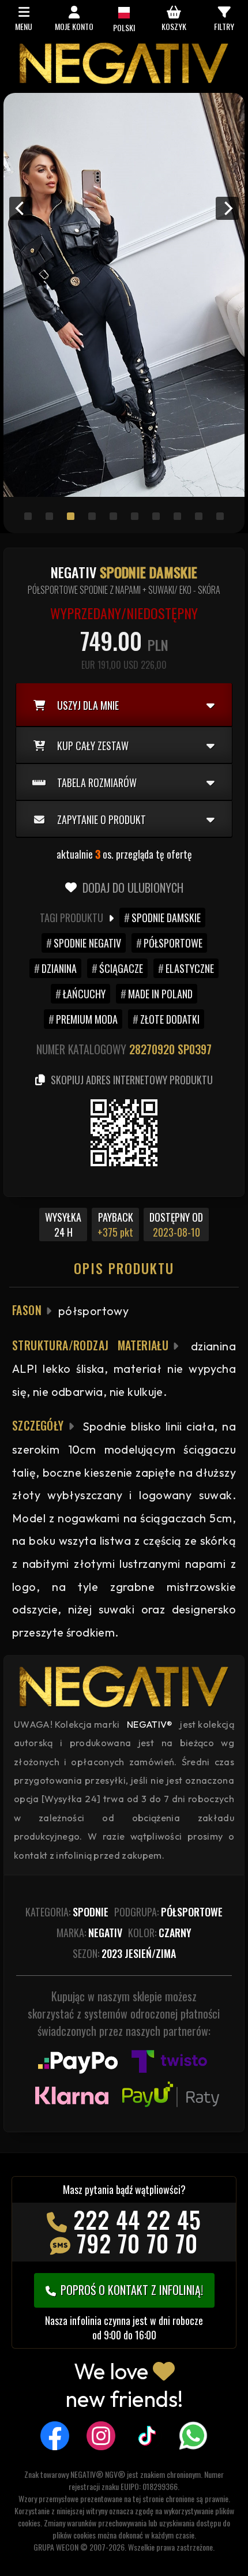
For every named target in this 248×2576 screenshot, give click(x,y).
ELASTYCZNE (190, 968)
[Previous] (21, 208)
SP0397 (195, 1049)
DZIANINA (59, 968)
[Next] (227, 208)
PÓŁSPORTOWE (173, 943)
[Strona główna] (124, 81)
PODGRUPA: (168, 1912)
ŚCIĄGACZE (121, 968)
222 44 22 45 (137, 2219)
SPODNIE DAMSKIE (166, 918)
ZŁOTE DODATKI (170, 1019)
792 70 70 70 (137, 2243)
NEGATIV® (150, 1724)
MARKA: (89, 1933)
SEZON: (124, 1953)
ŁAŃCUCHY (84, 994)
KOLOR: (160, 1933)
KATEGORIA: (67, 1912)
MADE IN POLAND (160, 994)
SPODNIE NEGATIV (87, 943)
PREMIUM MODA (87, 1019)
